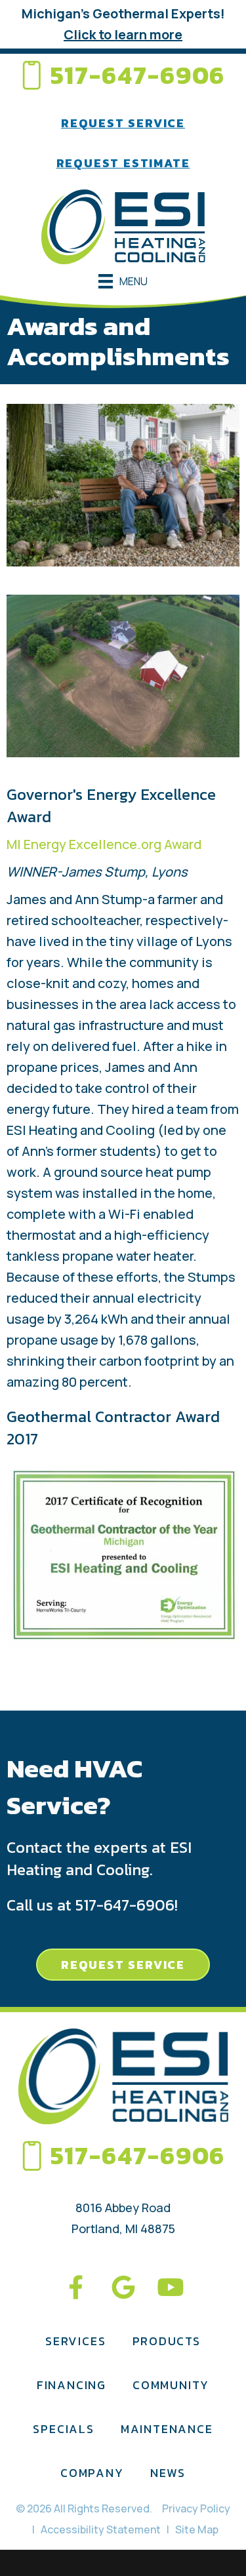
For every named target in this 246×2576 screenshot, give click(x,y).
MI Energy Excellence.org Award (104, 844)
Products (167, 2341)
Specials (63, 2429)
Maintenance (167, 2429)
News (168, 2473)
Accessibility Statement (101, 2529)
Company (92, 2473)
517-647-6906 (138, 75)
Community (171, 2385)
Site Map (197, 2529)
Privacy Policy (196, 2508)
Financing (72, 2385)
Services (75, 2341)
